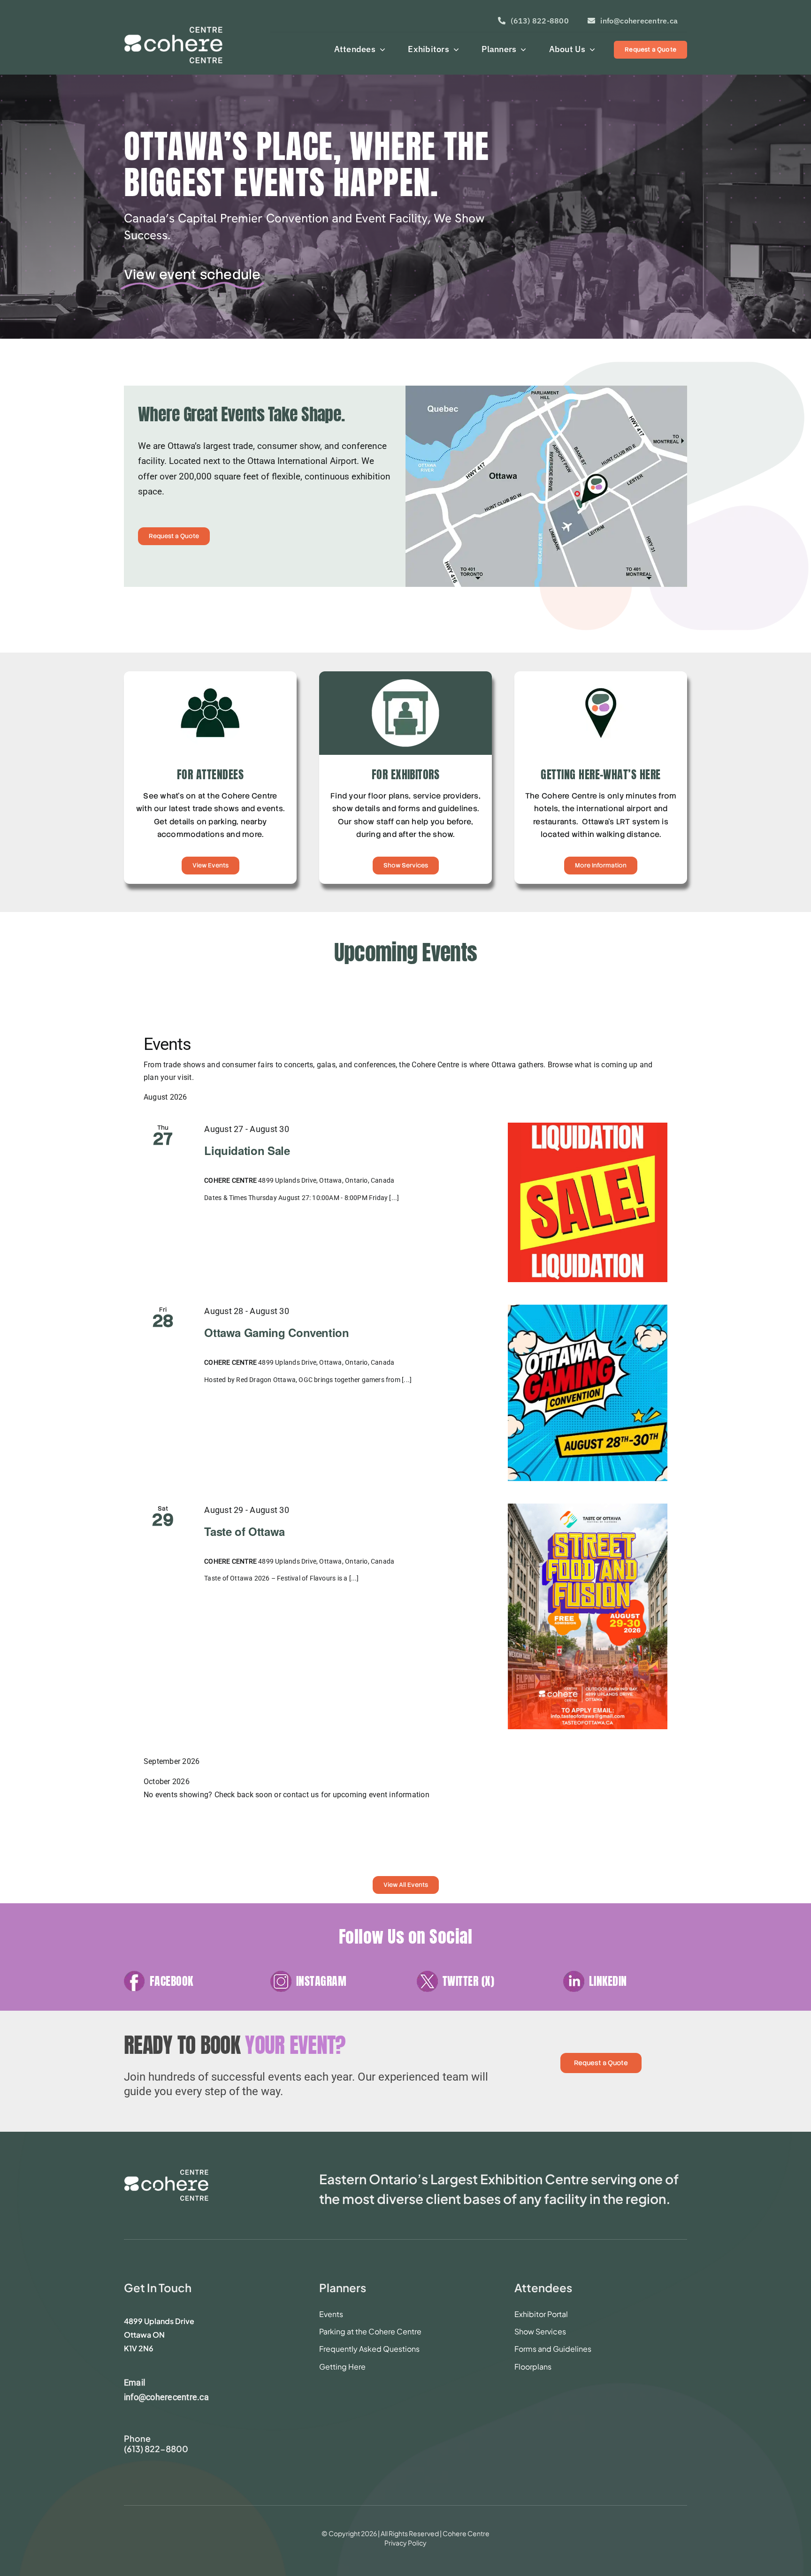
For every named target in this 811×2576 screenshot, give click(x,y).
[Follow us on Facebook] (186, 1986)
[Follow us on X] (479, 1986)
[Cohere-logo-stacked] (166, 2173)
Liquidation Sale (247, 1150)
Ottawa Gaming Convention (276, 1332)
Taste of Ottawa (245, 1531)
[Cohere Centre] (191, 41)
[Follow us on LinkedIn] (625, 1986)
